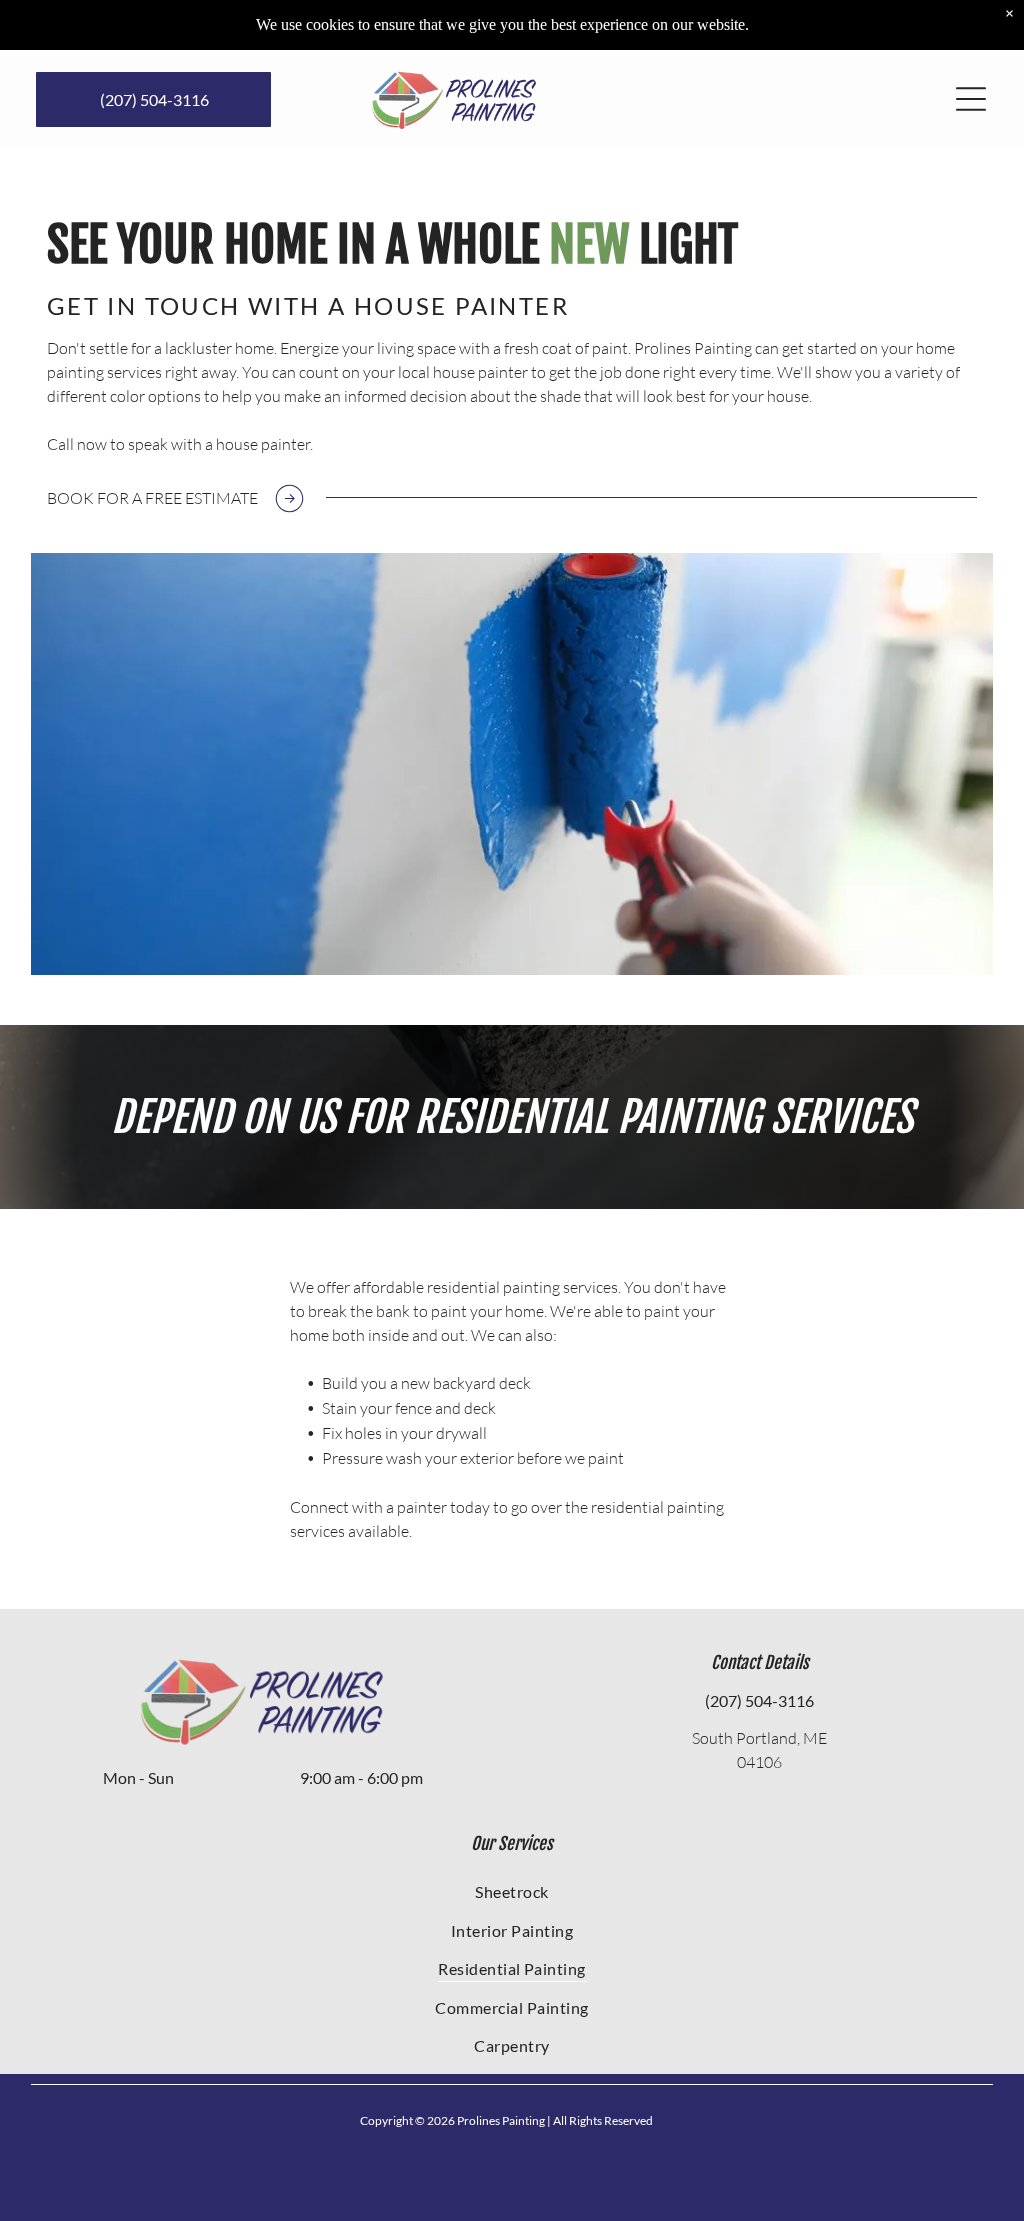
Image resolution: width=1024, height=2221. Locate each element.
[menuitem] (512, 1891)
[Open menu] (971, 99)
